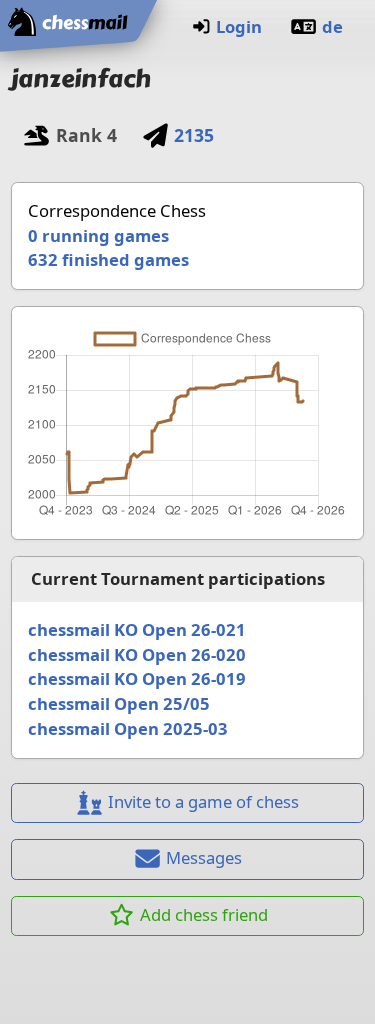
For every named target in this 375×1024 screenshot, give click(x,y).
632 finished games (108, 259)
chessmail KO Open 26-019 (137, 678)
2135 (194, 135)
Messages (204, 857)
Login (239, 26)
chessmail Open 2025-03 (128, 728)
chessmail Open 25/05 (119, 703)
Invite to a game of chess (203, 801)
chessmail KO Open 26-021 (137, 629)
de (332, 26)
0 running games (98, 235)
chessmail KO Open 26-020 (137, 654)
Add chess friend (204, 914)
